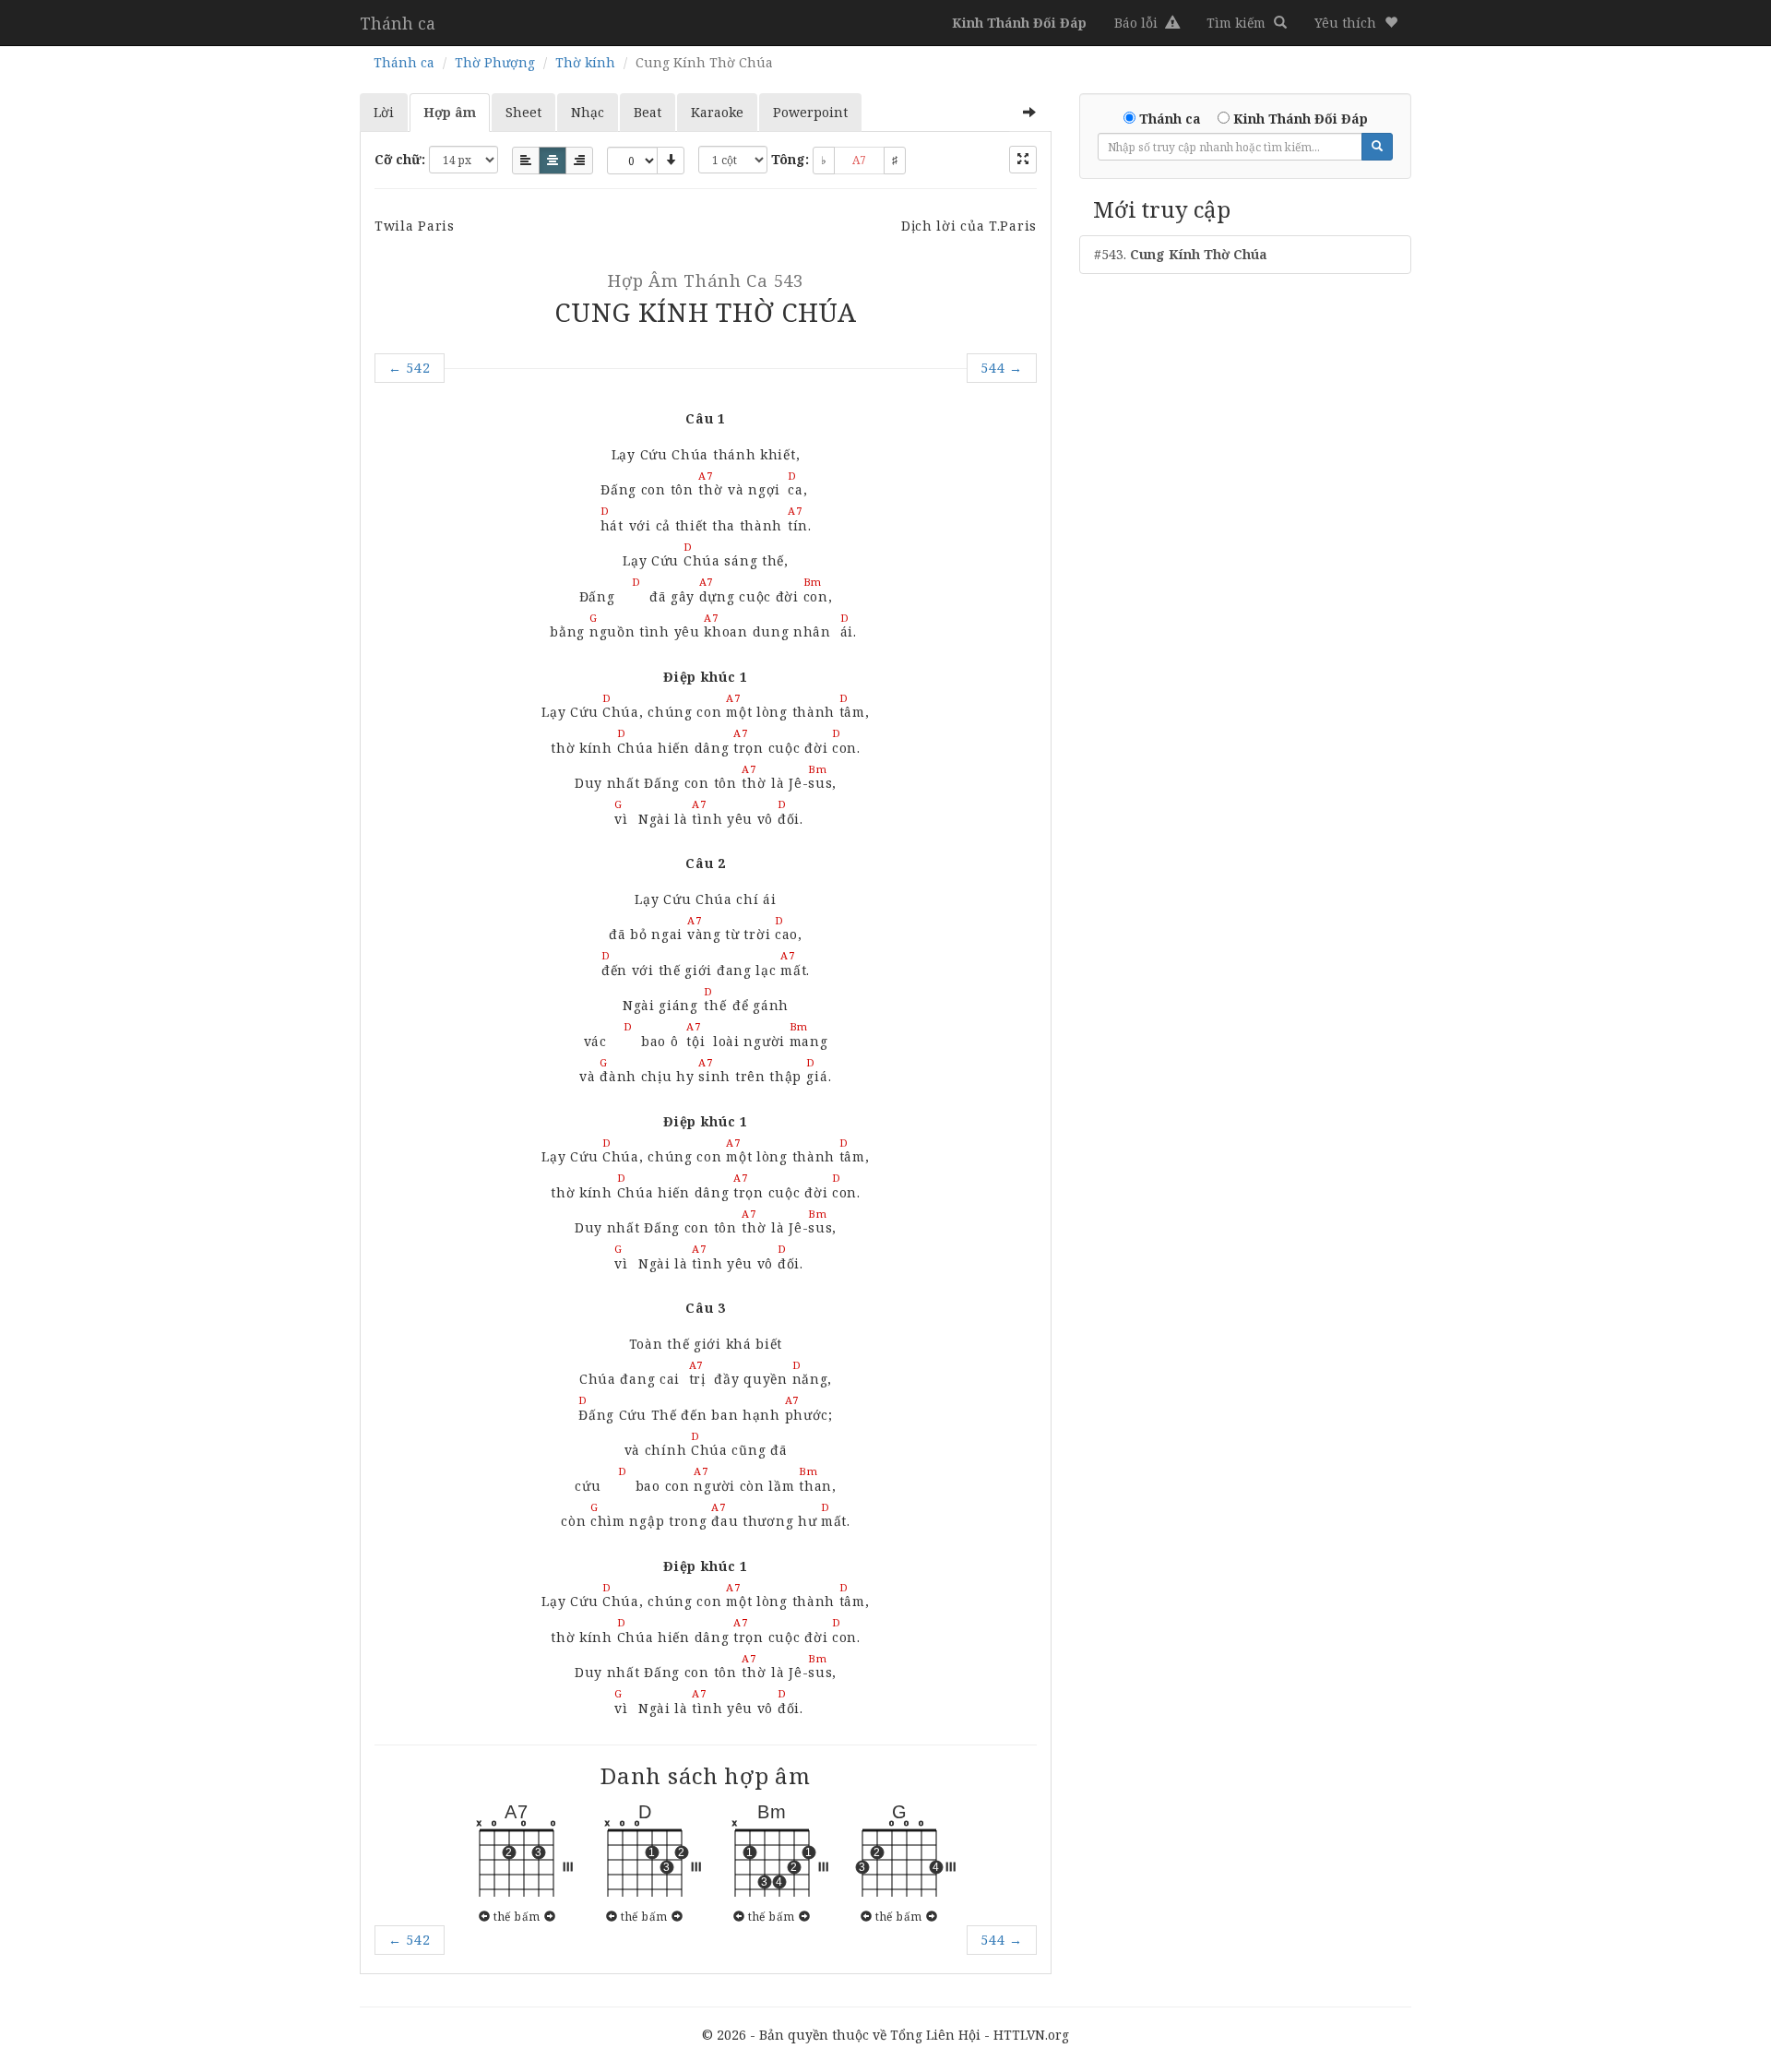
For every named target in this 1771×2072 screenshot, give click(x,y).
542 (410, 368)
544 (1002, 368)
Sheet (523, 112)
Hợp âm (450, 112)
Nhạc (588, 112)
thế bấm (517, 1916)
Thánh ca (398, 23)
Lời (384, 112)
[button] (1356, 23)
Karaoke (717, 112)
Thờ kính (585, 62)
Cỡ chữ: (400, 159)
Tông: (790, 159)
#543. (1181, 254)
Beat (648, 112)
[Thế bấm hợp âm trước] (485, 1916)
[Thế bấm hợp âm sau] (550, 1916)
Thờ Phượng (495, 62)
